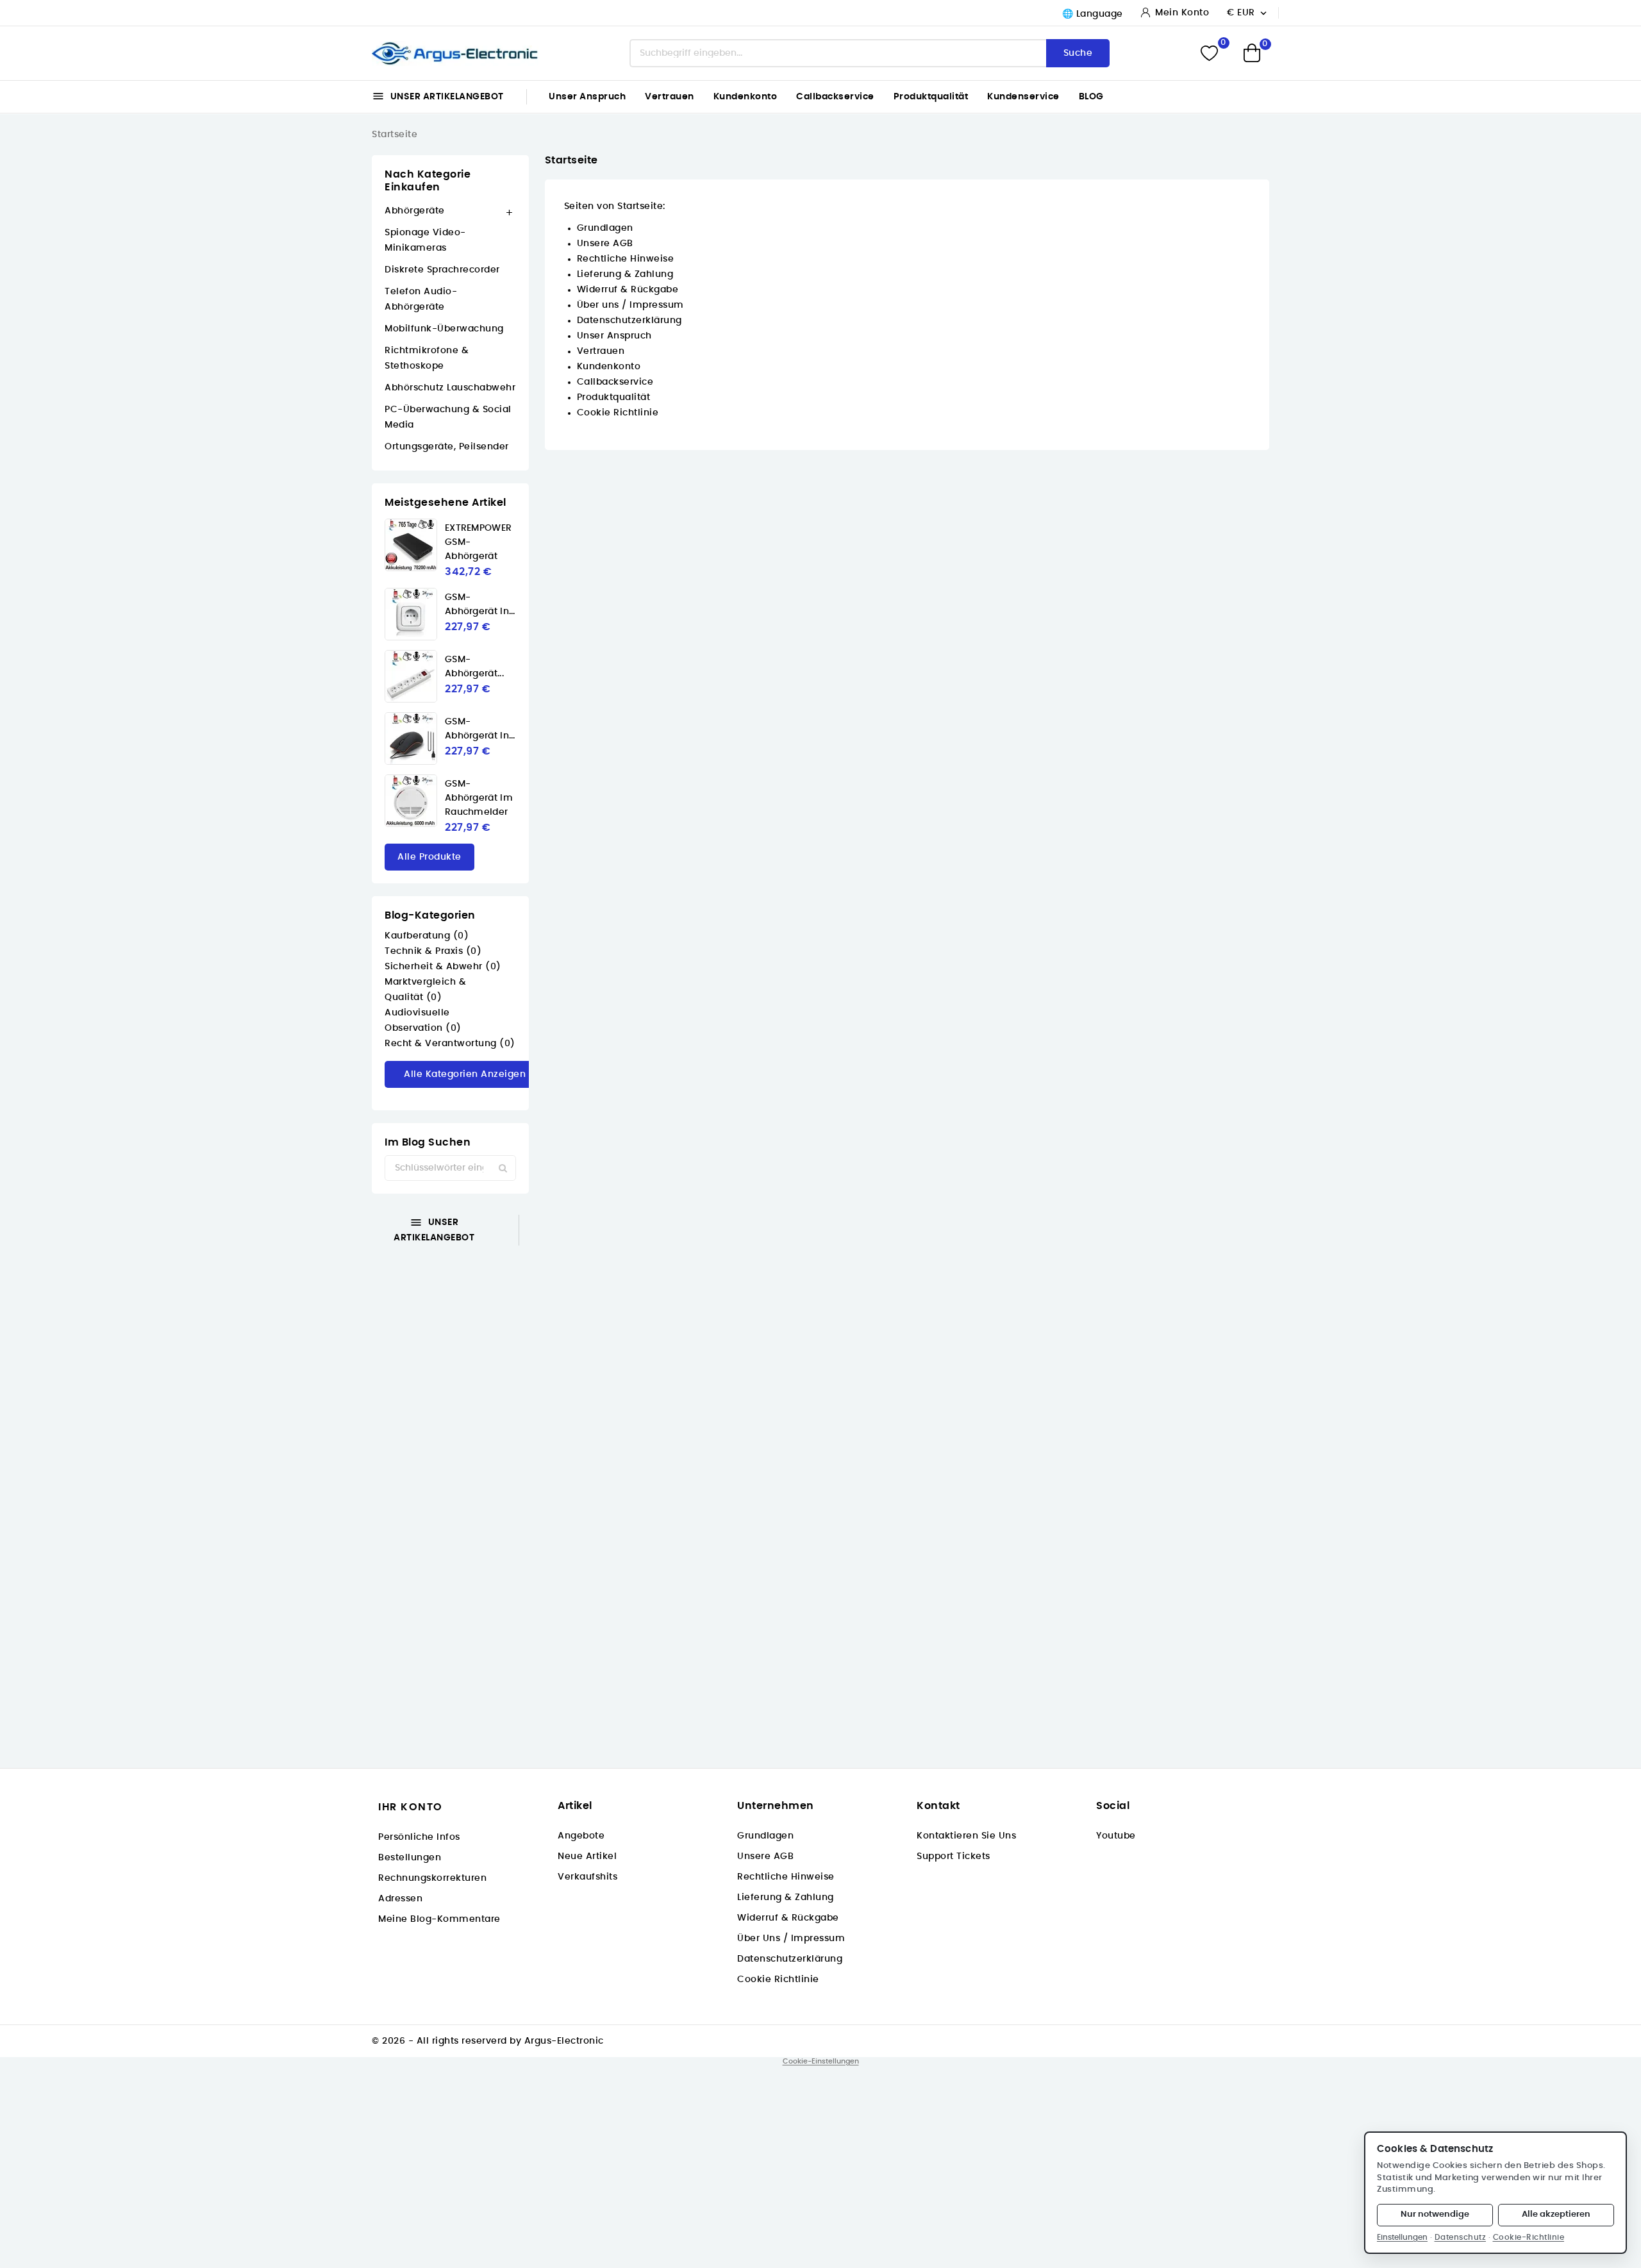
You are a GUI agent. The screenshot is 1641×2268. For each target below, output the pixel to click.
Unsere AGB (605, 244)
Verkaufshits (587, 1877)
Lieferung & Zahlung (625, 274)
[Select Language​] (1090, 14)
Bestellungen (410, 1858)
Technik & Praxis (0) (433, 951)
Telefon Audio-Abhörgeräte (421, 299)
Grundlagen (605, 228)
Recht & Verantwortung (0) (450, 1044)
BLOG (1091, 97)
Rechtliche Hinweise (626, 259)
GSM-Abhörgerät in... (480, 605)
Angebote (581, 1836)
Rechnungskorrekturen (432, 1878)
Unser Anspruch (587, 97)
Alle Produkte (429, 857)
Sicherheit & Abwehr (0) (443, 967)
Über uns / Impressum (630, 305)
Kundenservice (1023, 97)
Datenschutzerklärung (629, 321)
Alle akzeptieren (1556, 2214)
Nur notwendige (1435, 2214)
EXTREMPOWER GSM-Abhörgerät (478, 542)
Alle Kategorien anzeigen (465, 1074)
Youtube (1116, 1836)
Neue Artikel (587, 1856)
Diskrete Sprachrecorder (442, 270)
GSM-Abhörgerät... (474, 667)
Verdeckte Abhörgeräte (269, 1330)
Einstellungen (1402, 2237)
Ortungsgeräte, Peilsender (447, 447)
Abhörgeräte (415, 211)
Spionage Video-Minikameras (425, 240)
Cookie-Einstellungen (821, 2061)
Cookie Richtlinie (618, 413)
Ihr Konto (411, 1807)
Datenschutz (1461, 2237)
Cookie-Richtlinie (1529, 2237)
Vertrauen (670, 97)
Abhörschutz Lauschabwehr (450, 388)
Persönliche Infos (419, 1837)
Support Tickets (954, 1856)
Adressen (400, 1899)
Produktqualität (931, 97)
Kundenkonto (746, 97)
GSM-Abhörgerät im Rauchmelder (479, 798)
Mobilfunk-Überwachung (444, 329)
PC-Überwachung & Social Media (448, 417)
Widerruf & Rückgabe (628, 290)
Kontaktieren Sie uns (966, 1836)
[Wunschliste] (1209, 54)
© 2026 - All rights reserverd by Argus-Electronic (488, 2041)
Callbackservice (835, 97)
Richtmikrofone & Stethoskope (427, 358)
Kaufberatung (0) (427, 936)
